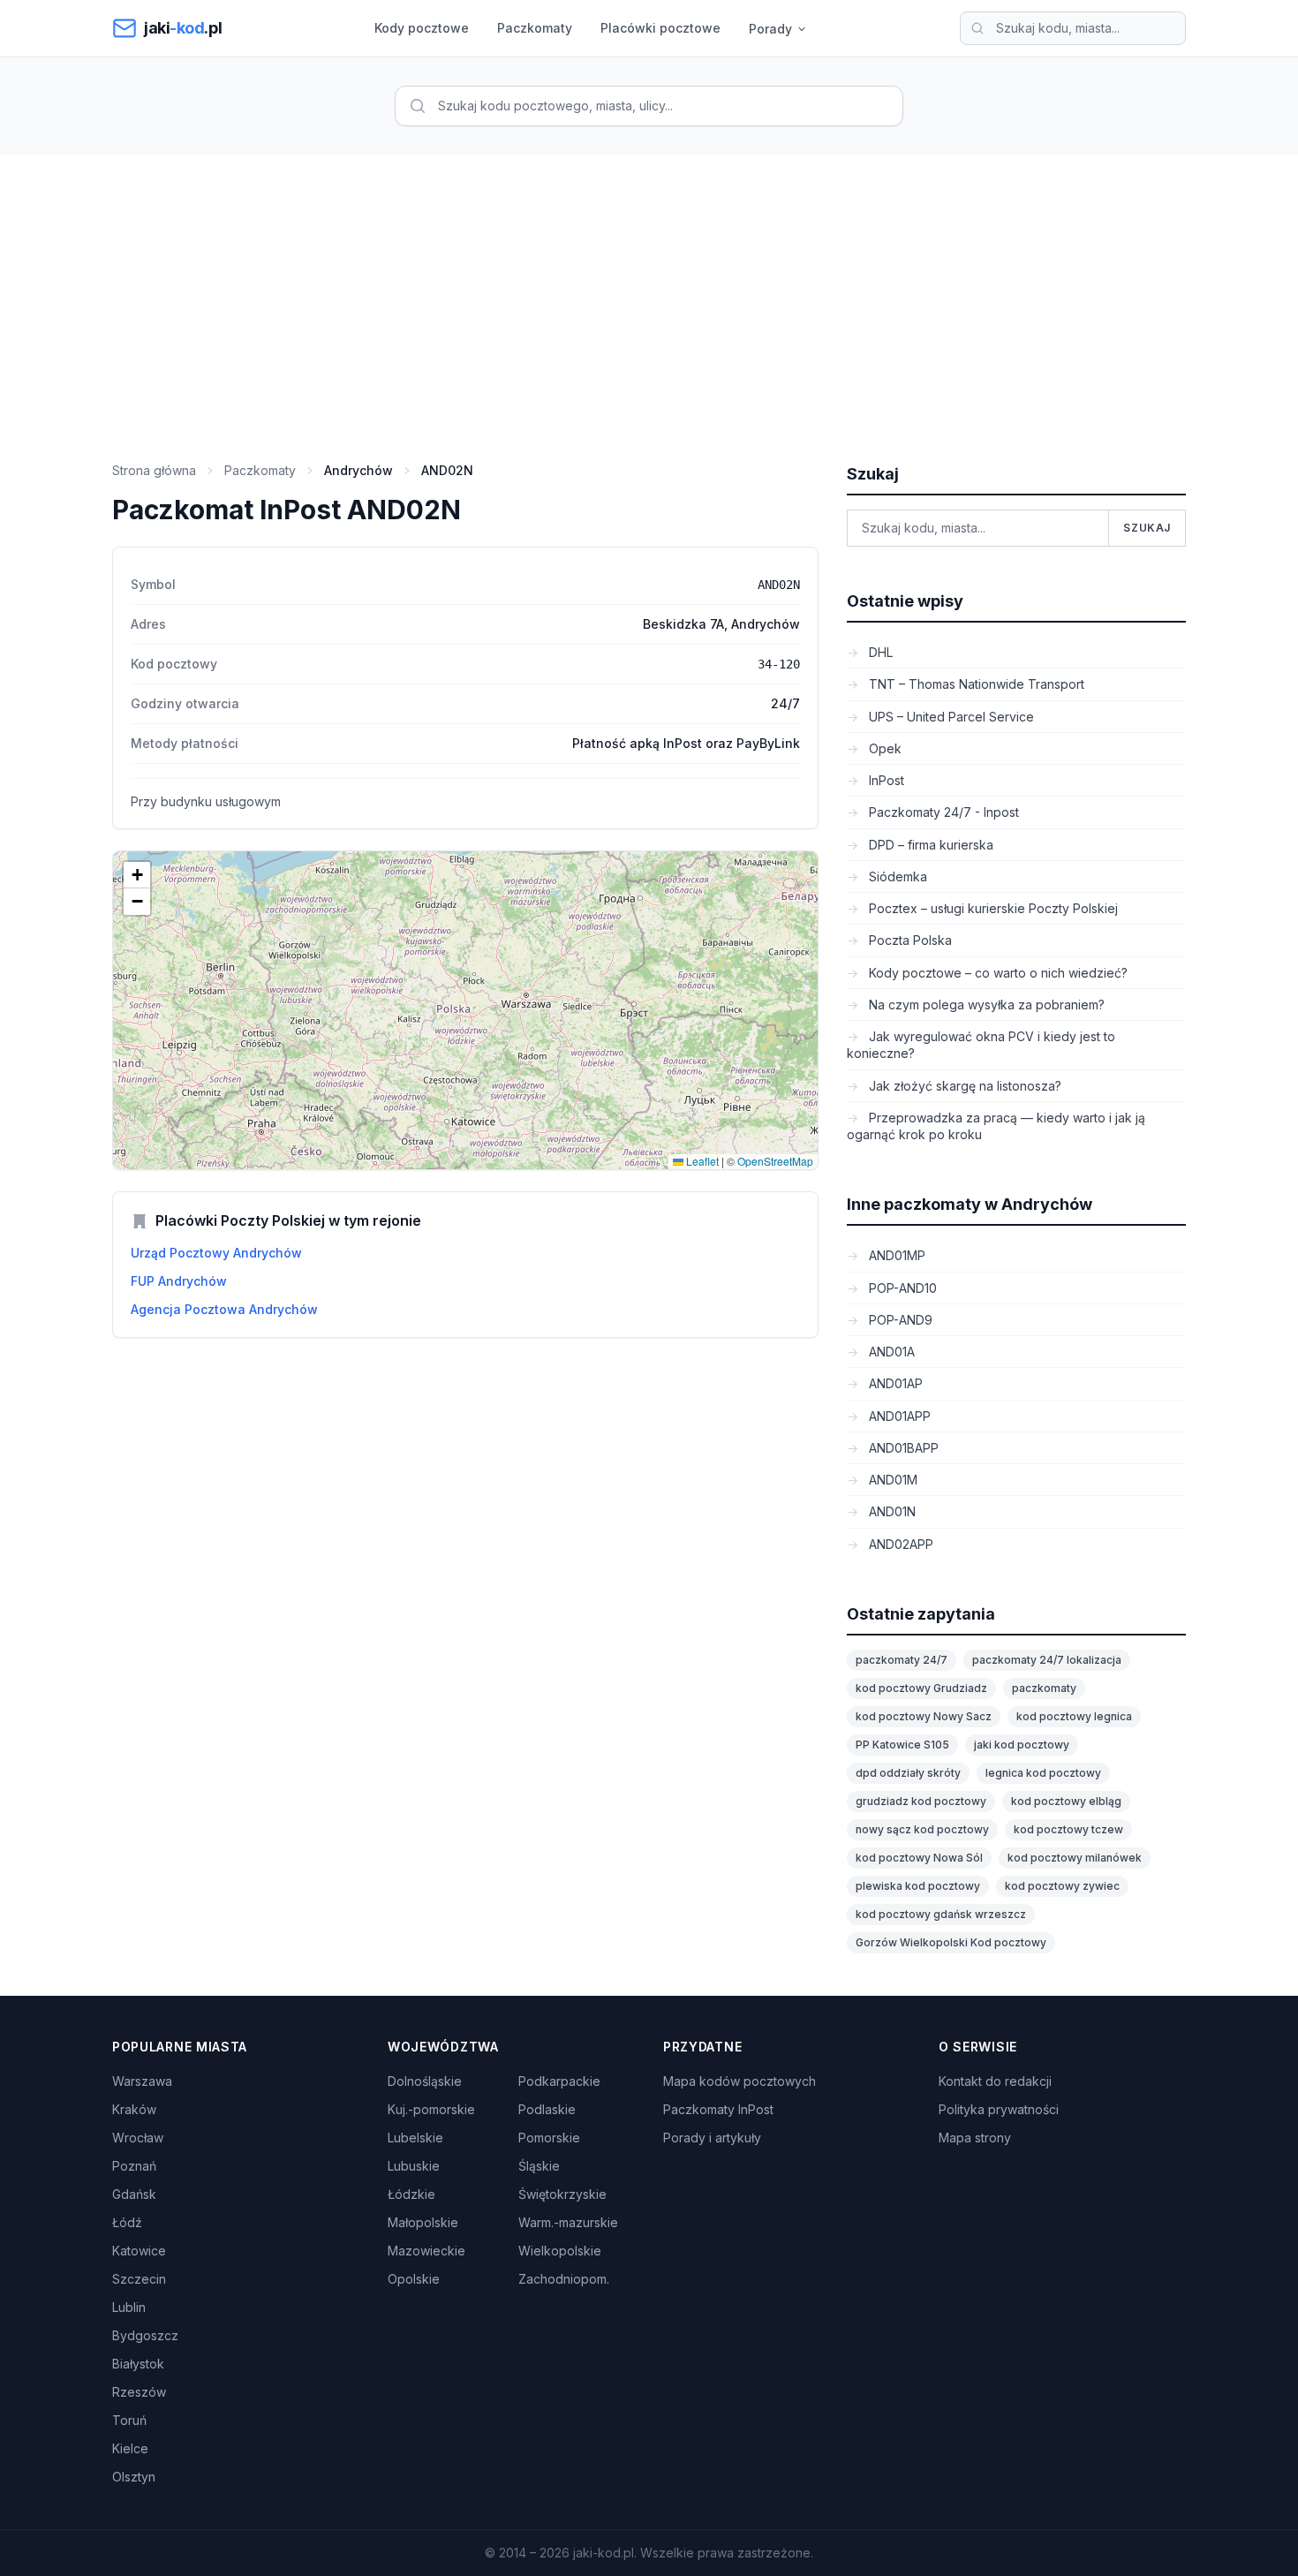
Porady (770, 29)
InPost (885, 780)
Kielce (130, 2448)
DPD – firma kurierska (929, 845)
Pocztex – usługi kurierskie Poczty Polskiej (992, 908)
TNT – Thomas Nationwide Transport (975, 684)
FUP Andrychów (179, 1281)
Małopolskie (423, 2222)
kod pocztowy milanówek (1075, 1858)
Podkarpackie (559, 2081)
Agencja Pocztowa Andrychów (224, 1309)
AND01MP (895, 1255)
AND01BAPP (902, 1448)
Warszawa (142, 2081)
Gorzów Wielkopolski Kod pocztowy (951, 1942)
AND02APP (899, 1544)
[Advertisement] (649, 287)
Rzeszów (139, 2392)
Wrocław (138, 2138)
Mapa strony (975, 2138)
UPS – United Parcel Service (950, 717)
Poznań (134, 2166)
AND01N (890, 1511)
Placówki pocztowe (660, 28)
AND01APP (898, 1416)
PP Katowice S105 (902, 1745)
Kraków (134, 2109)
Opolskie (414, 2279)
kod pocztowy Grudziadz (921, 1688)
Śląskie (539, 2166)
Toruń (129, 2420)
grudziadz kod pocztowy (921, 1801)
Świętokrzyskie (562, 2194)
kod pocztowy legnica (1074, 1716)
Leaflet (701, 1161)
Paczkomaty (535, 28)
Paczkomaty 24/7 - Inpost (942, 812)
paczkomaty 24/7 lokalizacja (1047, 1660)
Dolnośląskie (425, 2081)
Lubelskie (415, 2138)
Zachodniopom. (564, 2279)
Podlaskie (547, 2109)
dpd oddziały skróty (908, 1773)
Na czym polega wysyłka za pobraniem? (985, 1005)
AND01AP (894, 1383)
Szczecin (139, 2279)
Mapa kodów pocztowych (740, 2081)
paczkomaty (1044, 1688)
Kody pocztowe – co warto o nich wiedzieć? (996, 973)
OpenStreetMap (775, 1161)
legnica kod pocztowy (1043, 1773)
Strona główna (154, 470)
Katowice (139, 2251)
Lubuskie (414, 2166)
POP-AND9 (899, 1320)
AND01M (891, 1480)
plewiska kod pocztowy (918, 1886)
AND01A (890, 1352)
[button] (137, 875)
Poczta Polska (909, 940)
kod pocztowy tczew (1068, 1829)
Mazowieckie (426, 2251)
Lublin (129, 2307)
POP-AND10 (901, 1288)
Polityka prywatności (999, 2109)
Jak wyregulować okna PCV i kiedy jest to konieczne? (981, 1045)
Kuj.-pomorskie (431, 2109)
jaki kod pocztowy (1022, 1745)
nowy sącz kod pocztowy (922, 1829)
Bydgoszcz (145, 2335)
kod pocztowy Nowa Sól (919, 1858)
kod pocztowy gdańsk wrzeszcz (941, 1914)
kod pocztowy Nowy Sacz (924, 1716)
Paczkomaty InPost (718, 2109)
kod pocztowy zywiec (1062, 1886)
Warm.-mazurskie (568, 2222)
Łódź (127, 2222)
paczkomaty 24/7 (902, 1660)
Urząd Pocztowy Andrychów (216, 1253)
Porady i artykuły (712, 2138)
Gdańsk (134, 2194)
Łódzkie (411, 2194)
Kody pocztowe (422, 28)
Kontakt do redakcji (995, 2081)
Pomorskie (549, 2138)
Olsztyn (134, 2477)
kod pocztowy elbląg (1066, 1801)
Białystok (138, 2364)
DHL (879, 652)
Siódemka (896, 876)
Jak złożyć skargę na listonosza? (963, 1086)
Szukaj (1147, 528)
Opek (883, 748)
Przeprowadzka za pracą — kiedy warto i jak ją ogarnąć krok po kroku (996, 1126)
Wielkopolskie (560, 2251)
